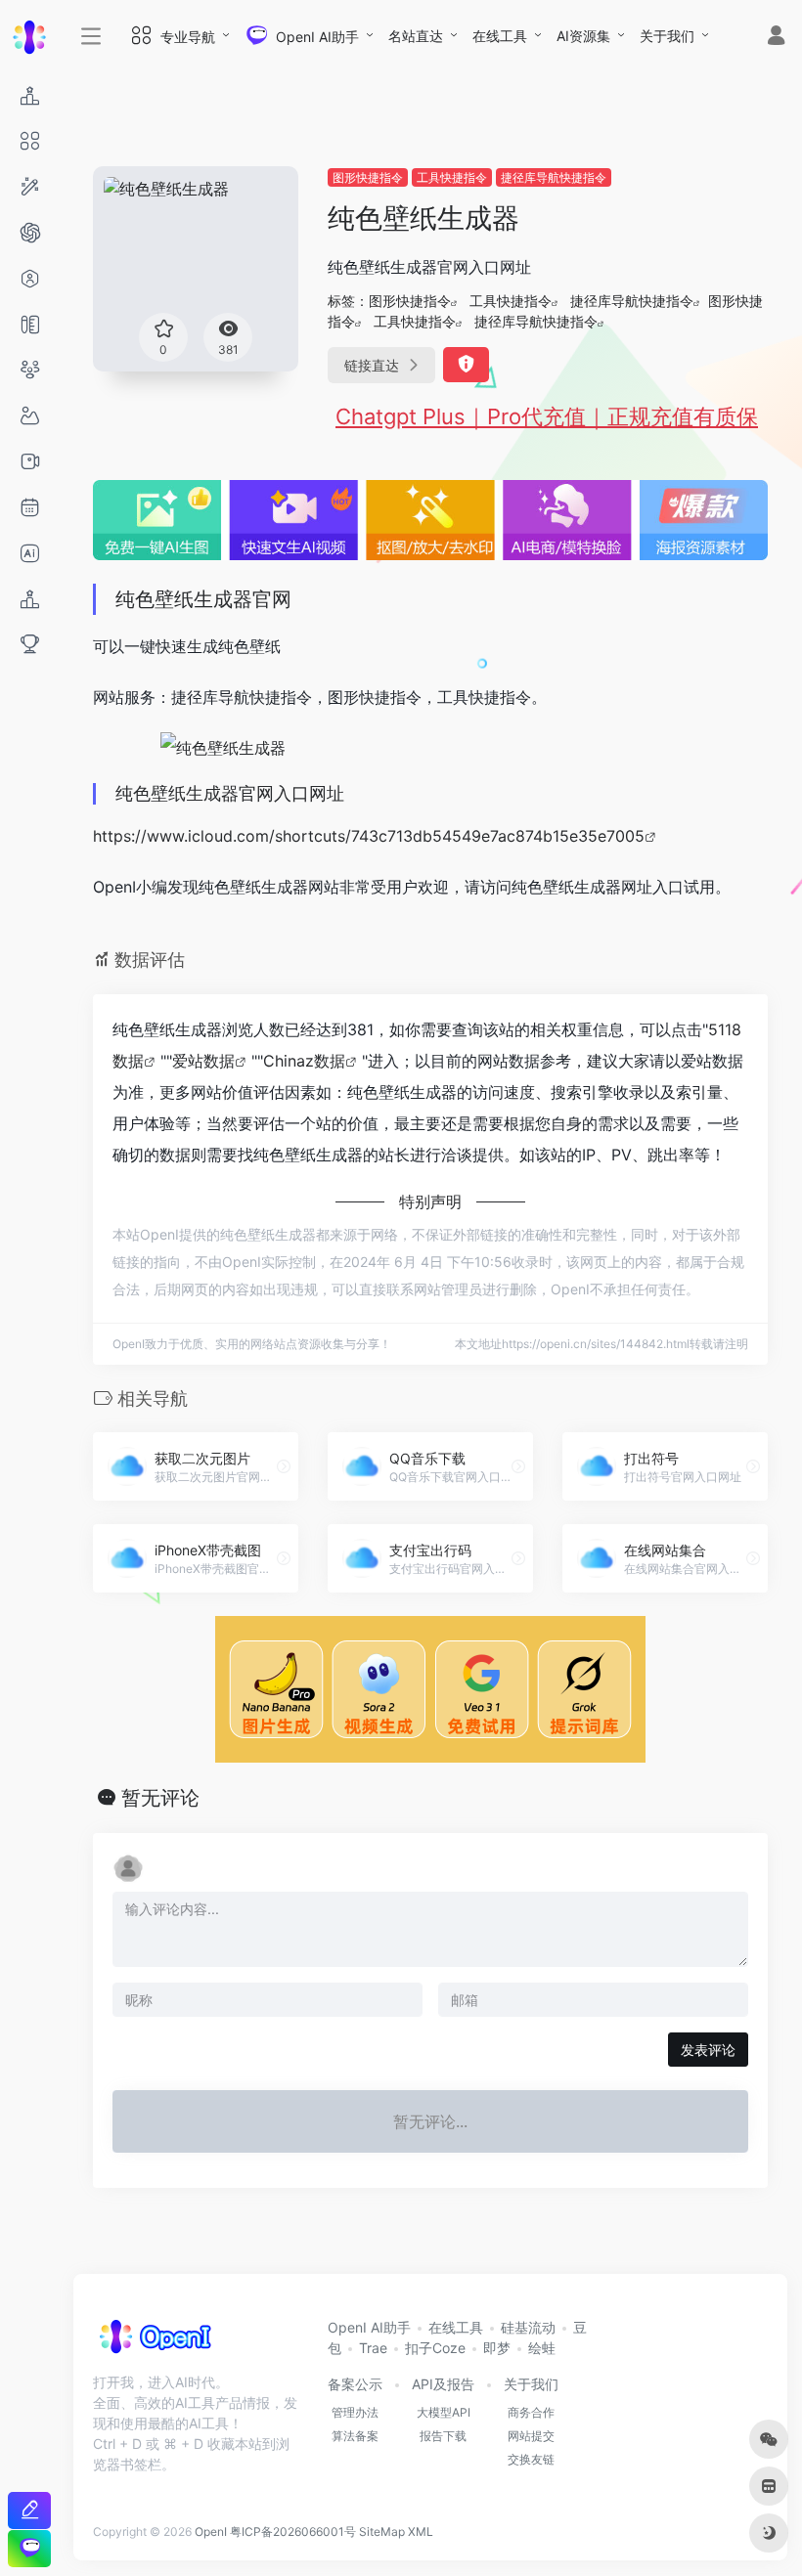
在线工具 (500, 36)
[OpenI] (154, 2343)
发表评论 (708, 2050)
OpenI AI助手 (369, 2327)
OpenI (211, 2532)
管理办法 (355, 2412)
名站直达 (416, 36)
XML (421, 2532)
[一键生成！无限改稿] (29, 2510)
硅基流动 (528, 2327)
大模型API (444, 2412)
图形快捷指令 (368, 177)
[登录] (776, 38)
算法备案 (355, 2436)
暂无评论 (160, 1798)
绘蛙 (542, 2348)
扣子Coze (435, 2348)
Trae (373, 2348)
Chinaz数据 (304, 1061)
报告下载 (443, 2436)
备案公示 (355, 2384)
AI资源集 (583, 36)
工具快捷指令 (452, 177)
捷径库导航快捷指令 (554, 177)
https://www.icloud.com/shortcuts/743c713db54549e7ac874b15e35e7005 (369, 836)
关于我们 (667, 36)
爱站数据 (203, 1061)
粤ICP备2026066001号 (293, 2532)
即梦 (497, 2348)
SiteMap (382, 2532)
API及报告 (443, 2384)
